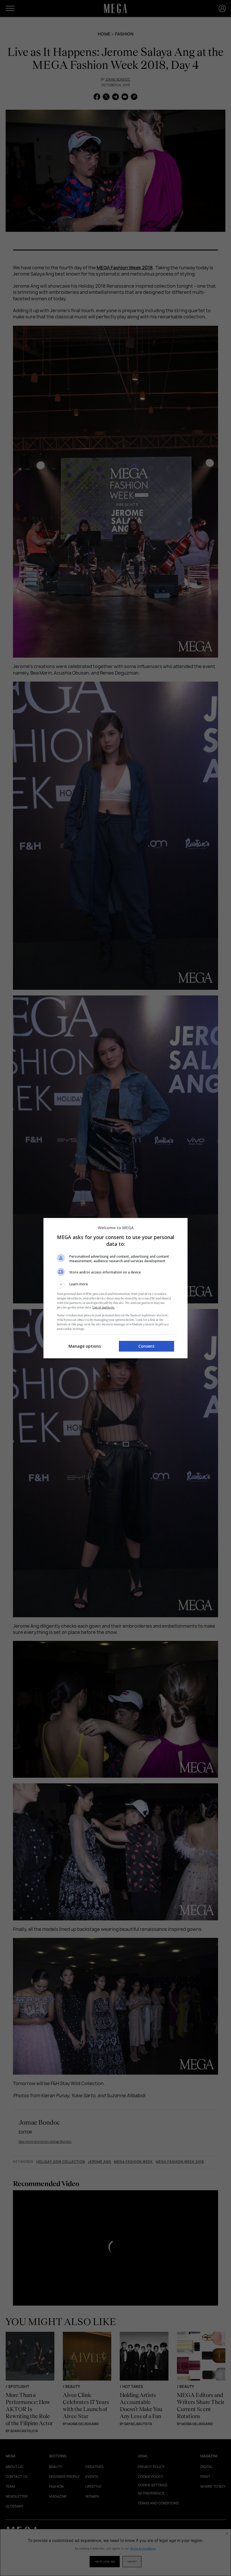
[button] (115, 1284)
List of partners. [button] (104, 1307)
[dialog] (115, 1288)
